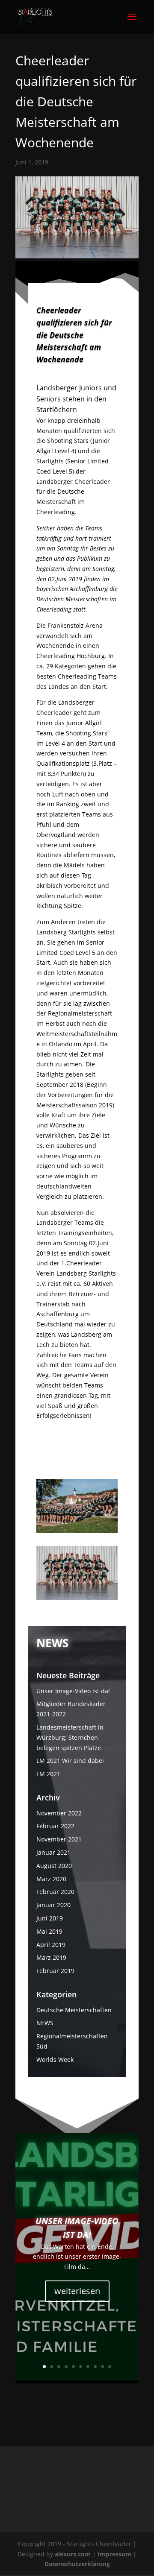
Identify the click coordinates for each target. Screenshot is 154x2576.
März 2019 (51, 1957)
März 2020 (51, 1879)
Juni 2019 (50, 1918)
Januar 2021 (53, 1852)
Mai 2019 (49, 1931)
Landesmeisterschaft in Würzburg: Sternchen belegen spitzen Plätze (70, 1737)
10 (110, 2367)
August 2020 (54, 1866)
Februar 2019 (55, 1971)
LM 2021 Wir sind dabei (70, 1761)
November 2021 (59, 1839)
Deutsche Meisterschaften (74, 2010)
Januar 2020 (53, 1905)
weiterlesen (77, 2291)
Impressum (115, 2554)
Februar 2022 (55, 1826)
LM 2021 (48, 1774)
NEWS (45, 2023)
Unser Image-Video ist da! (73, 1691)
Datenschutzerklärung (77, 2564)
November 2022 (59, 1813)
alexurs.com (74, 2554)
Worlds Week (55, 2059)
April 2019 (51, 1945)
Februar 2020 (55, 1892)
